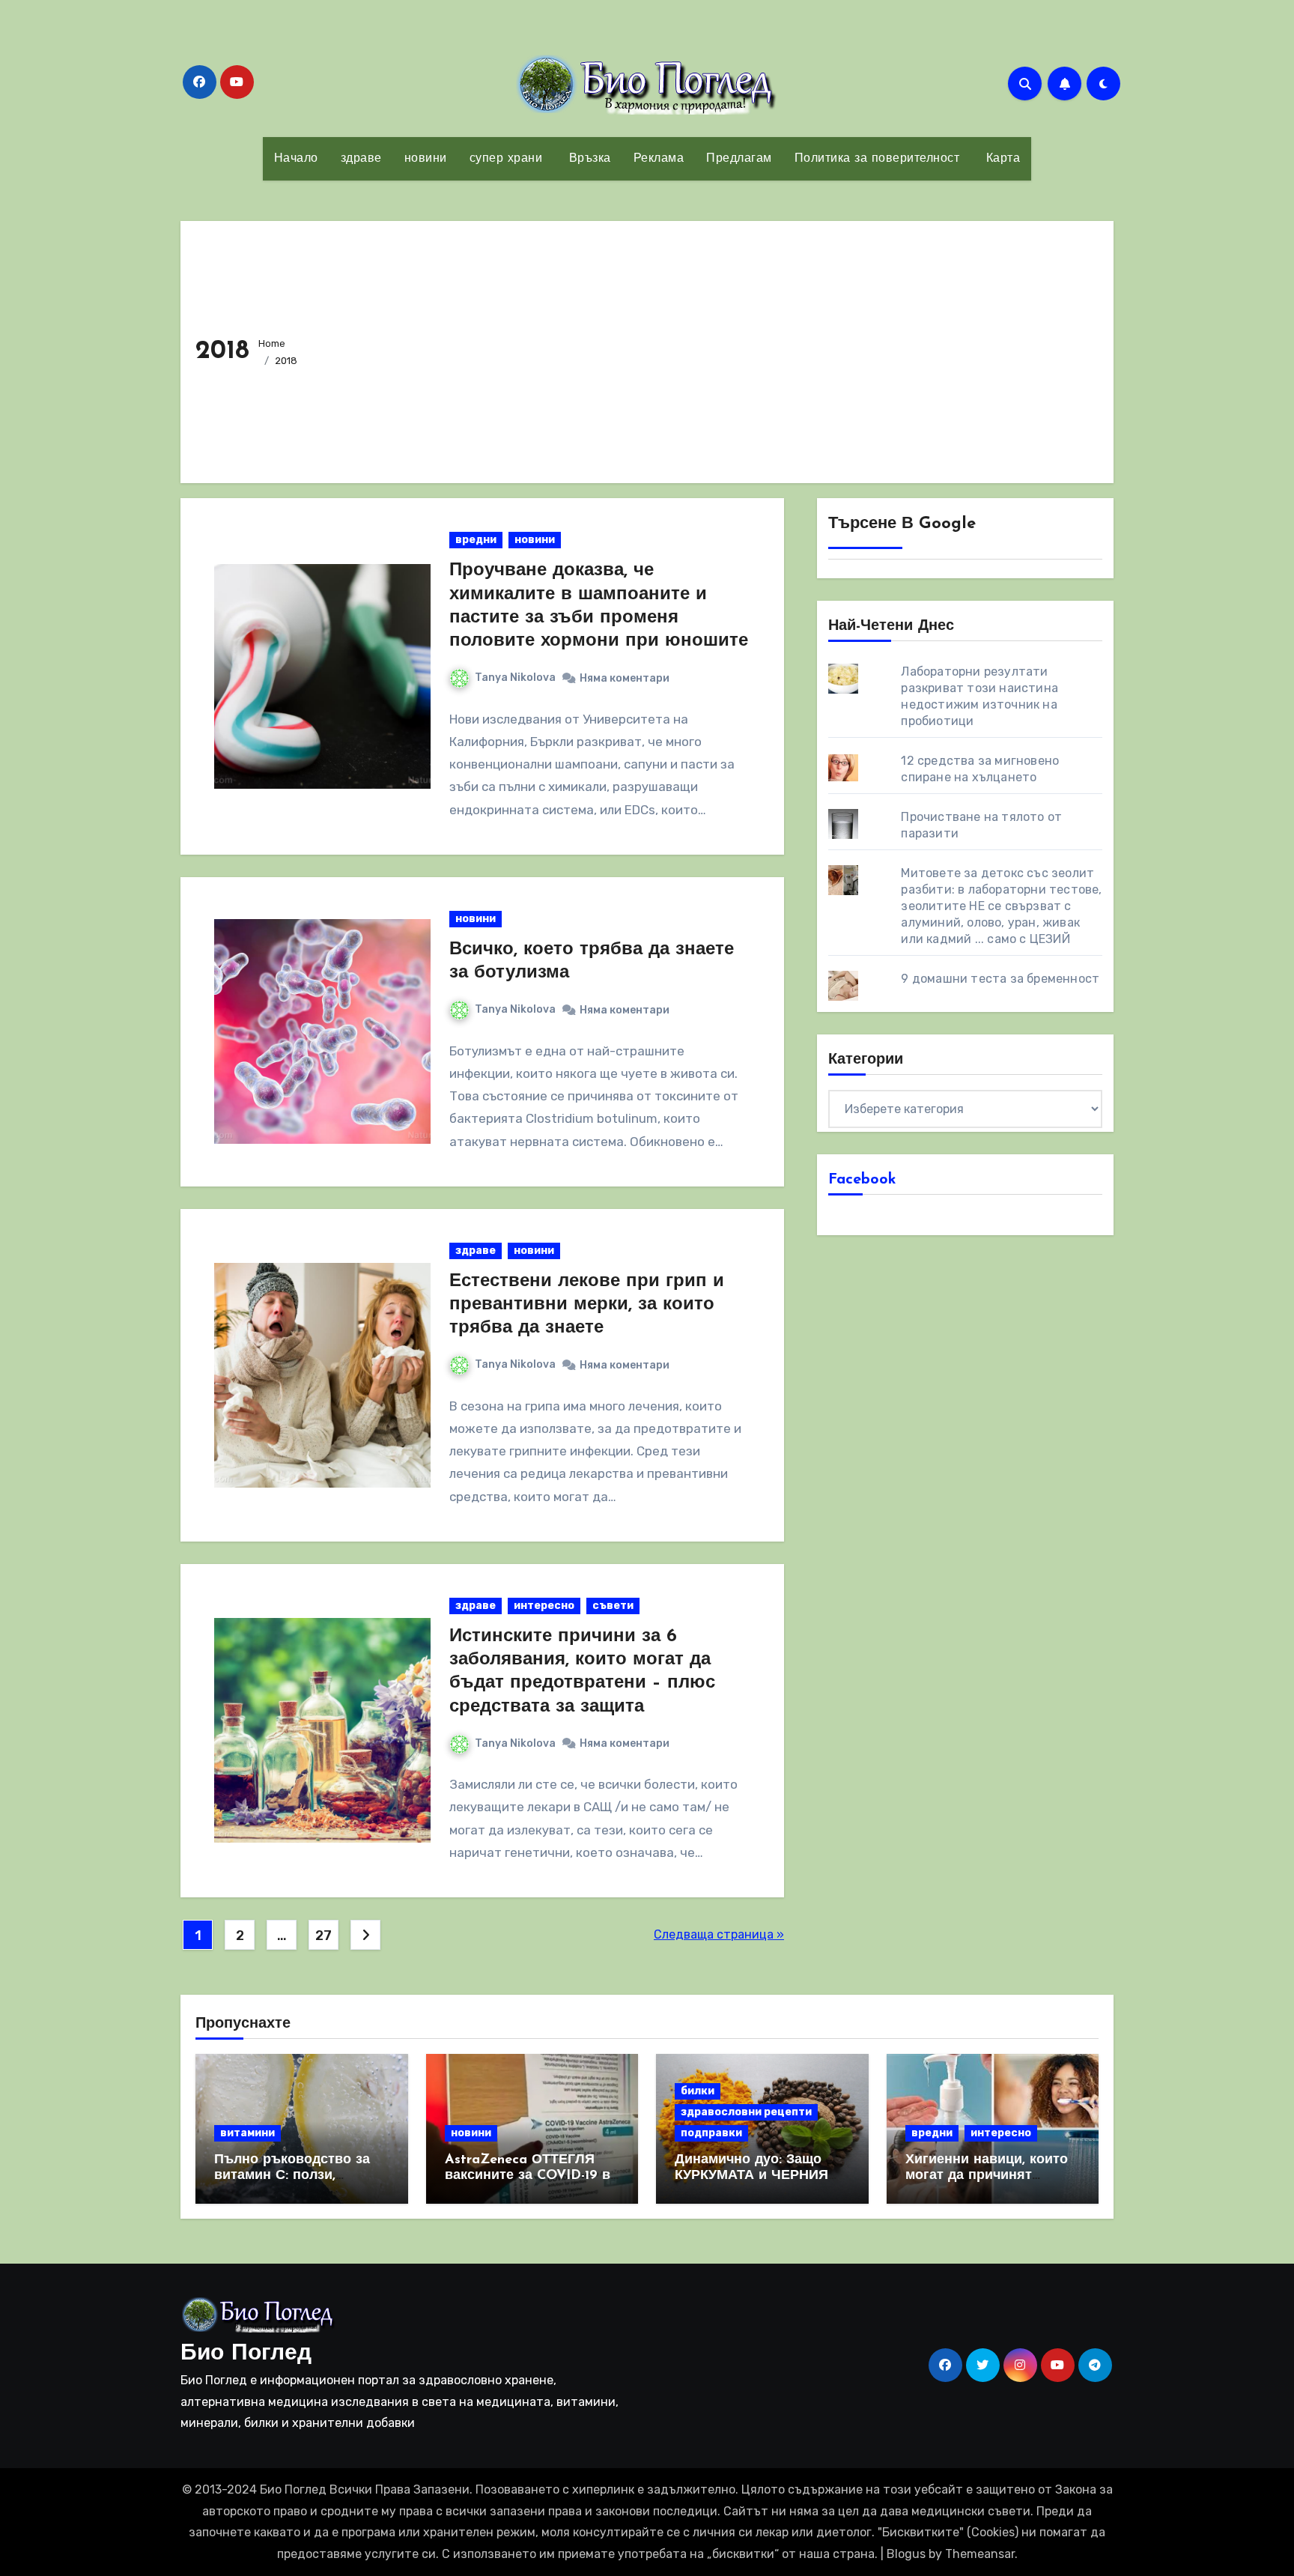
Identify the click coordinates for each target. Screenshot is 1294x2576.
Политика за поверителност (877, 159)
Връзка (588, 159)
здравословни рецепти (746, 2112)
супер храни (506, 159)
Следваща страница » (719, 1934)
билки (698, 2091)
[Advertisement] (707, 348)
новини (426, 159)
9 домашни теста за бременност (1000, 979)
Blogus (906, 2554)
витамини (247, 2133)
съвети (613, 1606)
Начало (296, 159)
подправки (711, 2133)
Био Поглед (246, 2354)
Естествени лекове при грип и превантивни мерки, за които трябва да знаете (587, 1305)
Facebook (862, 1180)
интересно (544, 1606)
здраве (361, 159)
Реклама (659, 159)
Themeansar (980, 2554)
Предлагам (739, 159)
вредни (476, 540)
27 (323, 1936)
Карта (1001, 159)
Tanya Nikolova (515, 678)
